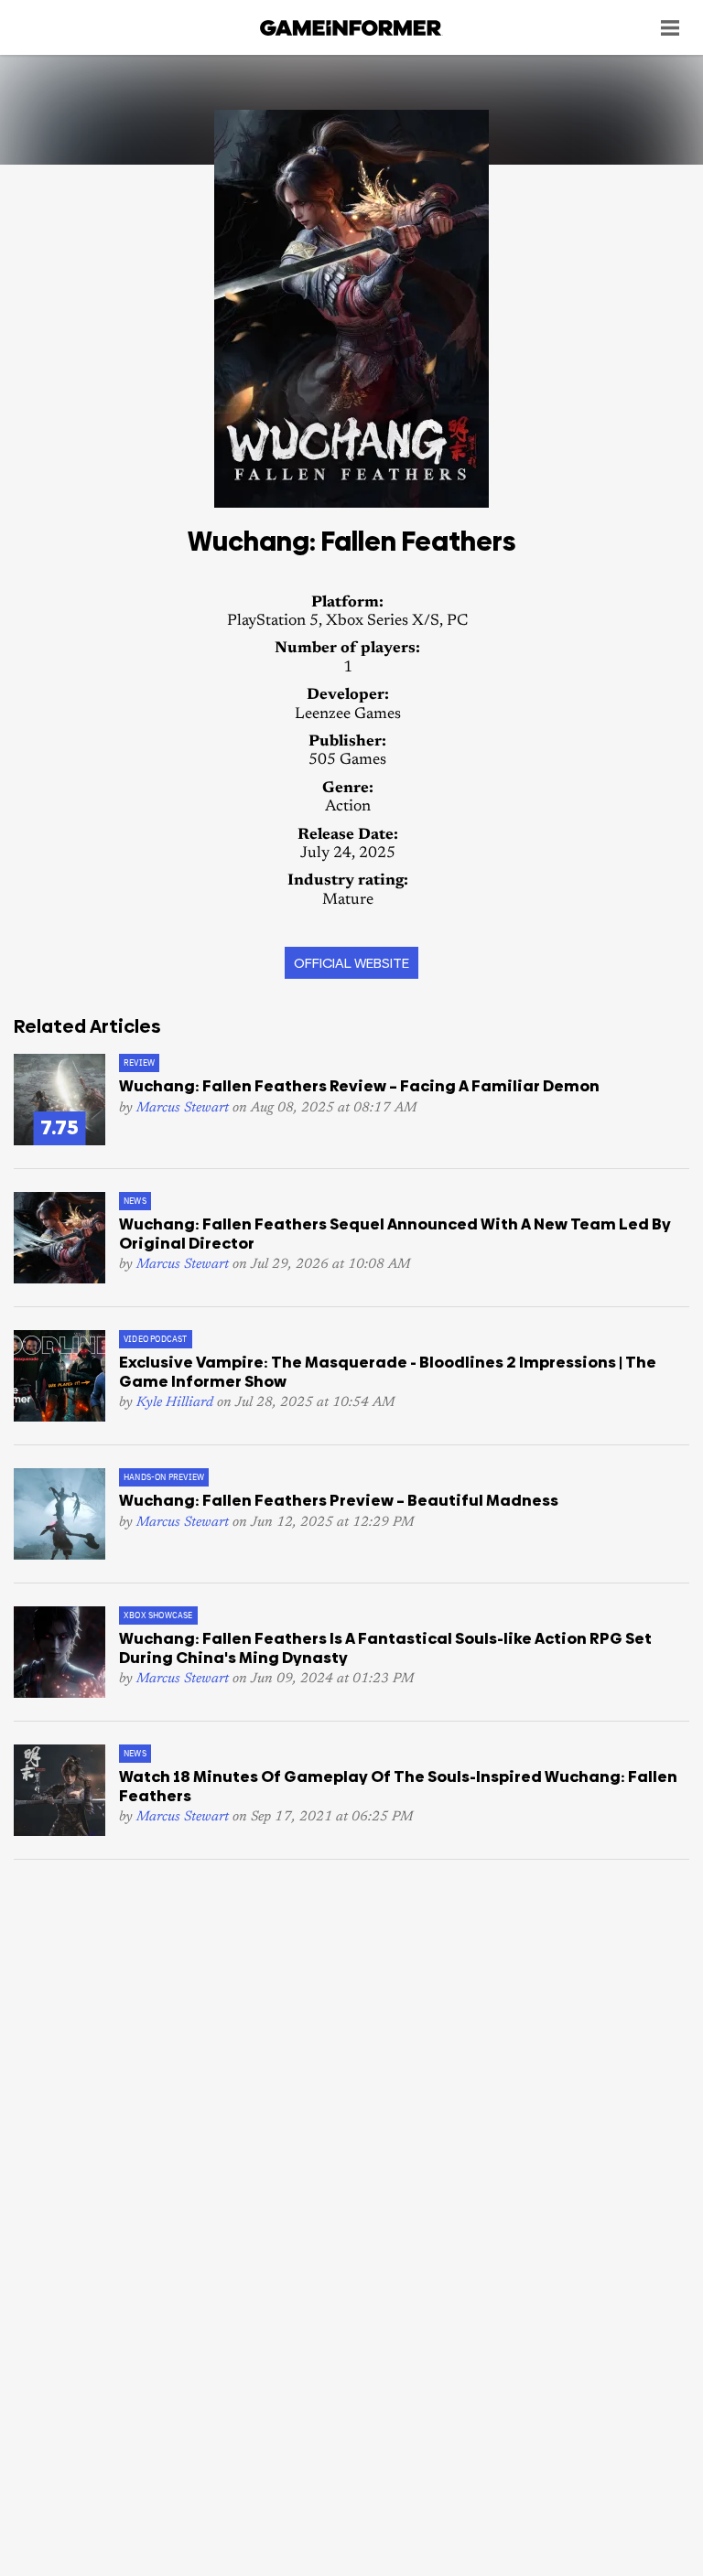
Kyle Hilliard (175, 1403)
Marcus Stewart (183, 1108)
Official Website (351, 963)
